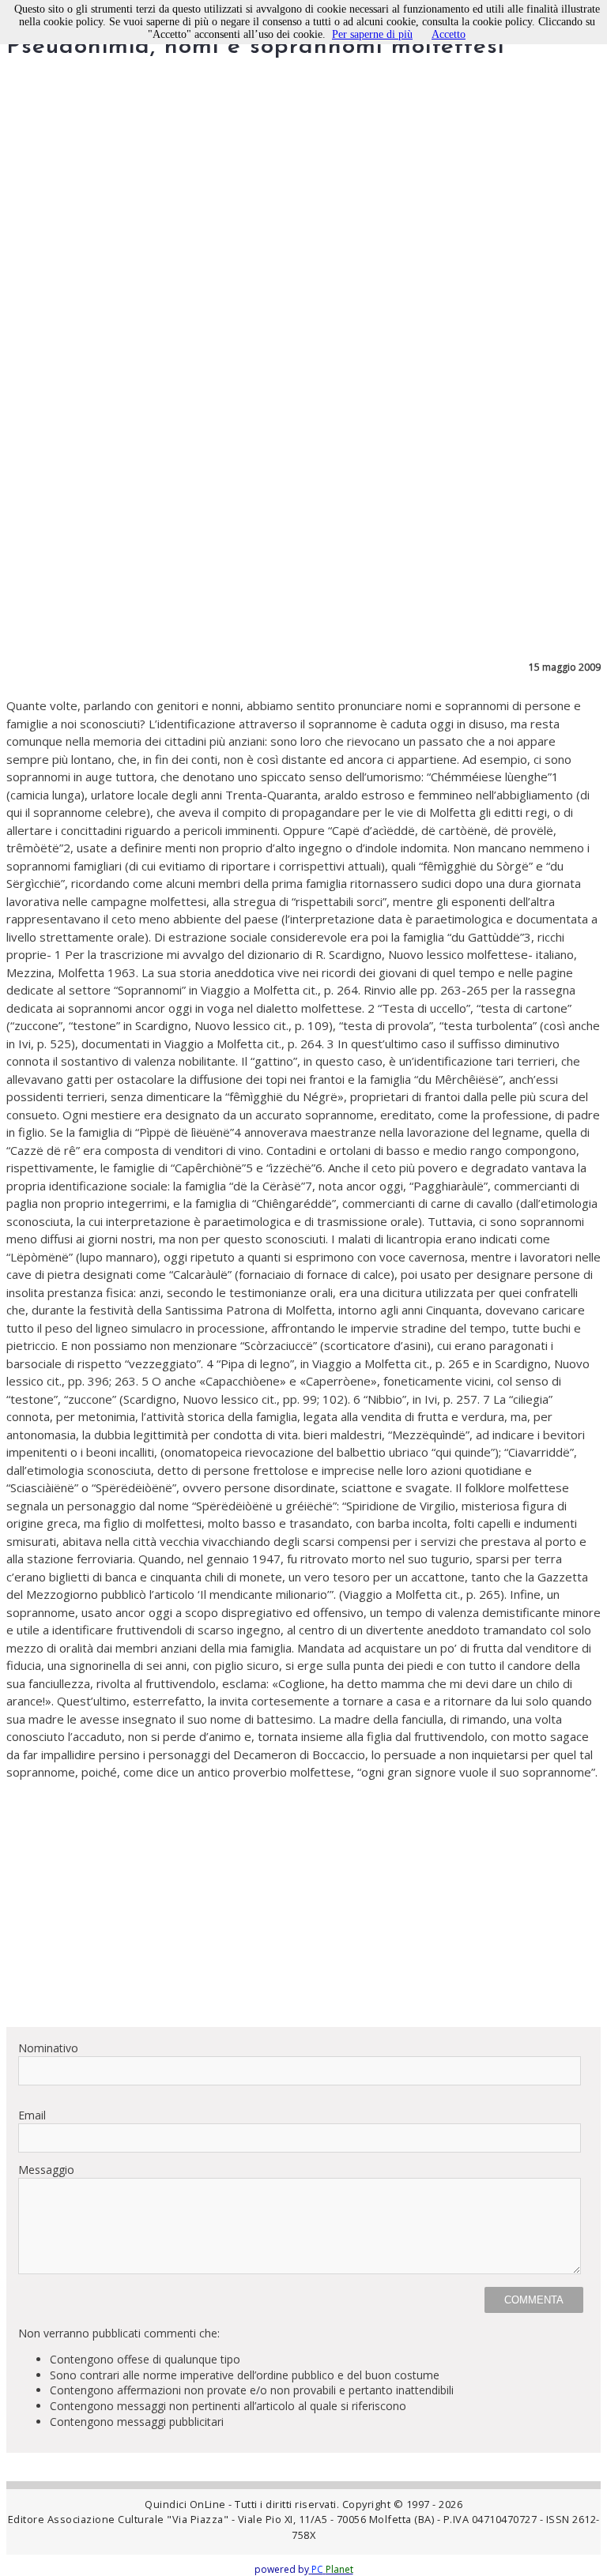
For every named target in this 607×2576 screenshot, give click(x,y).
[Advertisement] (303, 1904)
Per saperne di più (372, 34)
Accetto (449, 34)
